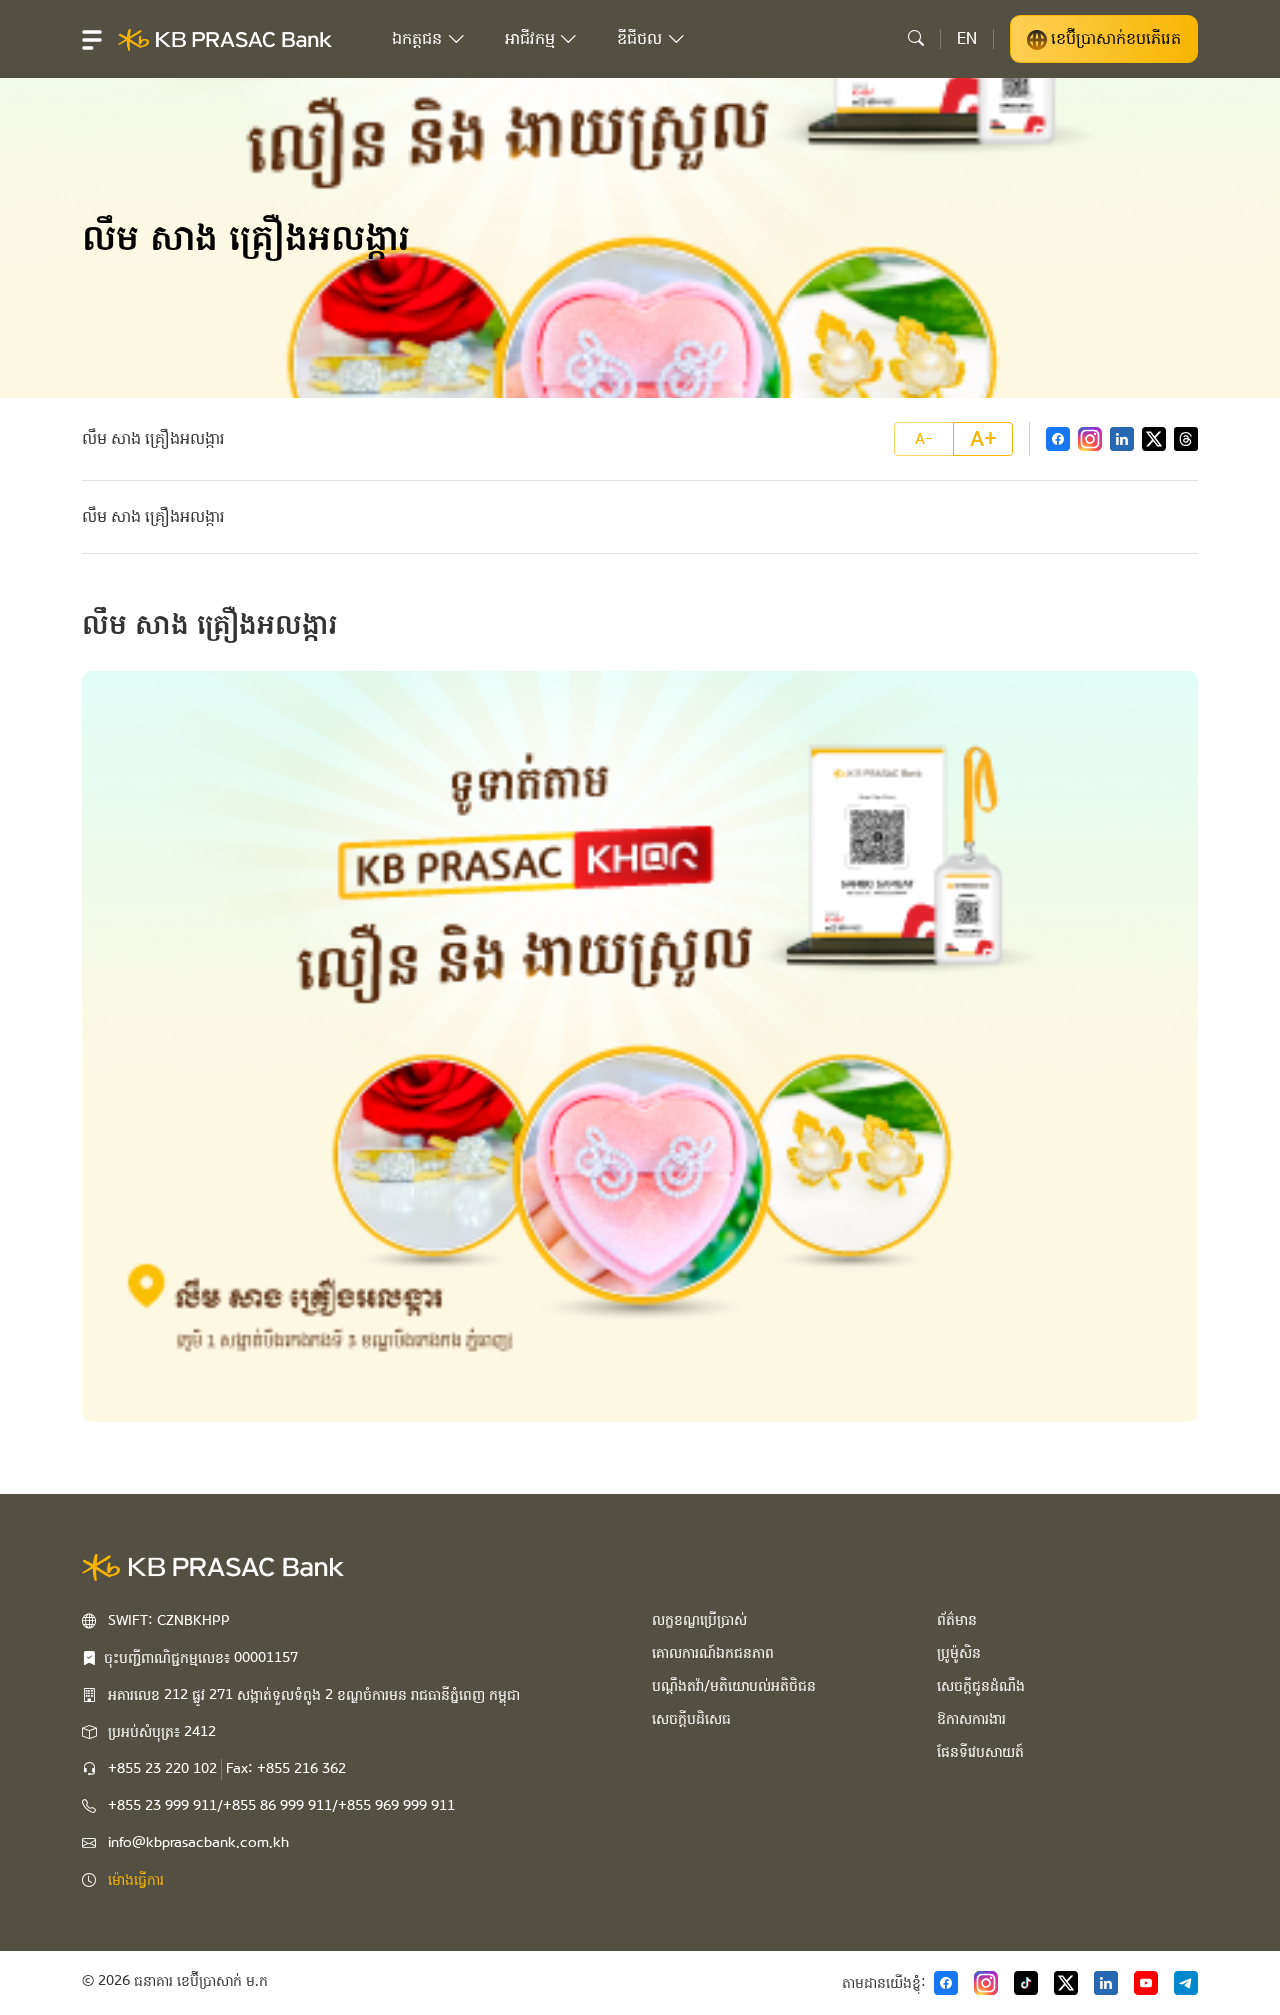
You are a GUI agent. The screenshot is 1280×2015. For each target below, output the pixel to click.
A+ (983, 439)
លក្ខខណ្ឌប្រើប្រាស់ (699, 1620)
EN (967, 38)
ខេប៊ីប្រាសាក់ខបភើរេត (1114, 38)
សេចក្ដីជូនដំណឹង (981, 1686)
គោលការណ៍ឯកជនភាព (713, 1653)
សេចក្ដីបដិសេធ (691, 1719)
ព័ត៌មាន (957, 1620)
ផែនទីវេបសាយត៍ (980, 1752)
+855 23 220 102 (162, 1769)
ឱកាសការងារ (971, 1719)
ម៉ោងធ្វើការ (136, 1880)
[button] (92, 39)
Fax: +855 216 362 (286, 1769)
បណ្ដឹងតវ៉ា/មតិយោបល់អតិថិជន (734, 1686)
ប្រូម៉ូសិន (959, 1653)
